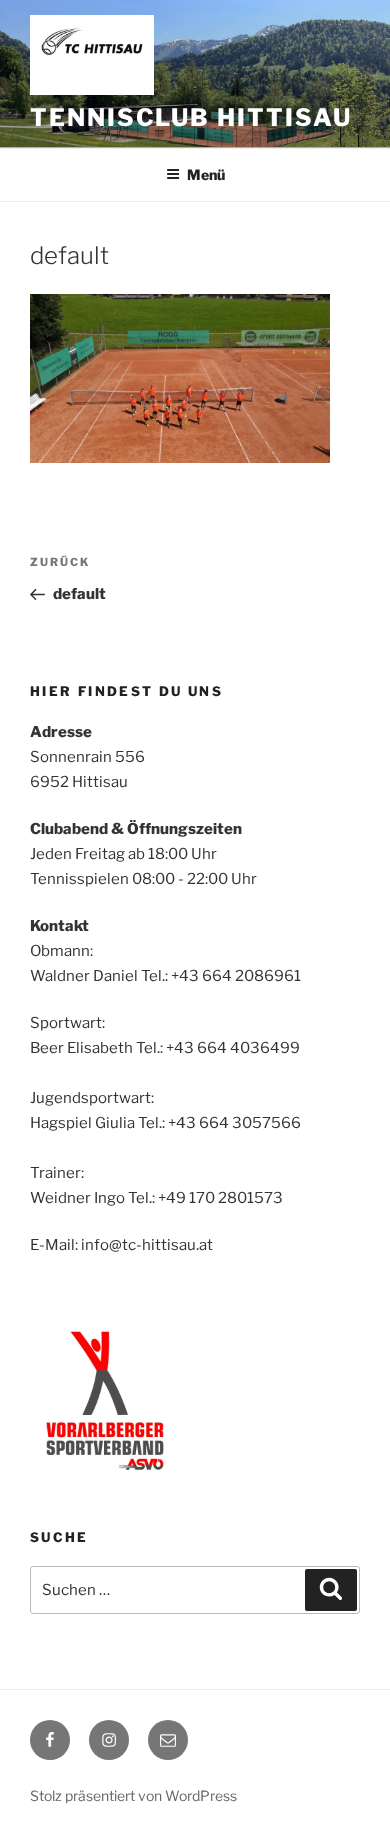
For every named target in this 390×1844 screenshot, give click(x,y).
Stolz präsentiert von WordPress (133, 1795)
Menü (206, 174)
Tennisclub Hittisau (190, 117)
